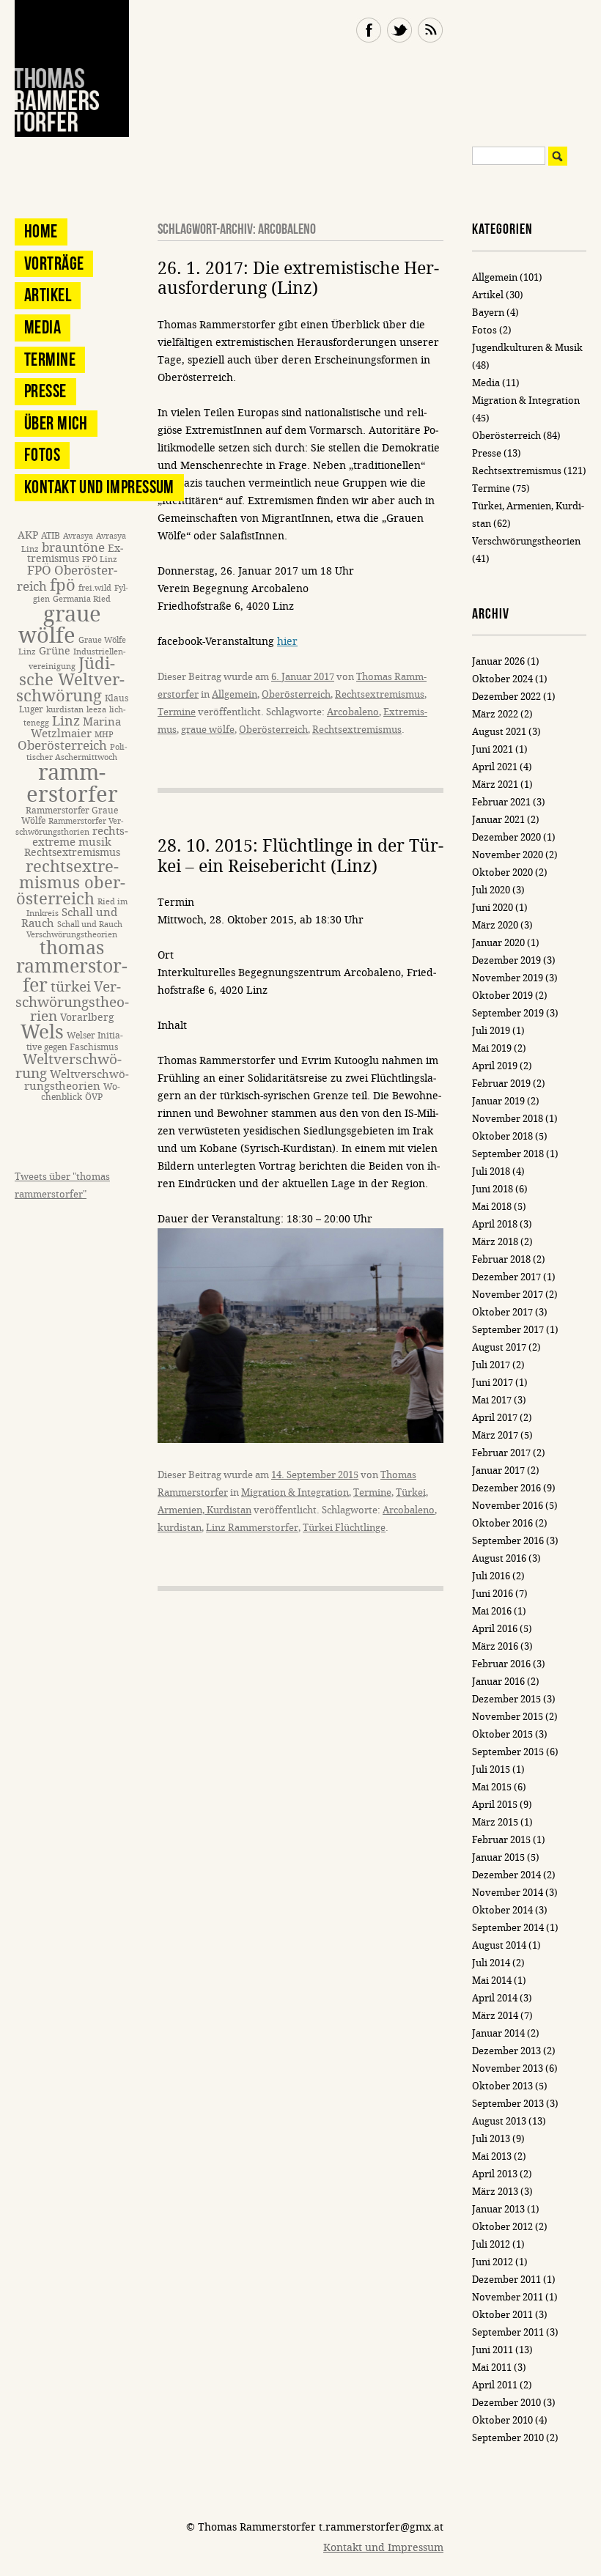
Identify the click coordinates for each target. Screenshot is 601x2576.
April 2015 (495, 1805)
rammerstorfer (72, 783)
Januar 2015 (498, 1857)
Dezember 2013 (506, 2051)
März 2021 (495, 785)
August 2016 (499, 1558)
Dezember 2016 (506, 1488)
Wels (42, 1032)
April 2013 (495, 2174)
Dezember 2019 (506, 960)
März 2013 (495, 2192)
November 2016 (508, 1506)
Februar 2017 (501, 1453)
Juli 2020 (491, 890)
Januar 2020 (498, 943)
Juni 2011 (493, 2350)
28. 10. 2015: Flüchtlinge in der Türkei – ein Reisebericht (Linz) (300, 856)
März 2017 (495, 1435)
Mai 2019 (492, 1048)
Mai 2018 (492, 1207)
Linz (66, 721)
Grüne (55, 651)
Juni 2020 (493, 908)
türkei (71, 987)
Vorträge (54, 263)
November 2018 (508, 1119)
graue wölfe (208, 730)
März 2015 (495, 1822)
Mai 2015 (492, 1787)
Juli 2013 (491, 2139)
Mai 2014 (492, 1981)
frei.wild (95, 588)
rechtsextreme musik (80, 837)
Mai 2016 (492, 1611)
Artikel (48, 295)
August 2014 (499, 1945)
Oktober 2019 (502, 996)
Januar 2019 (498, 1101)
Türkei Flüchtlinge (344, 1528)
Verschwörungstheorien (72, 1002)
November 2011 (508, 2297)
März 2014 (495, 2016)
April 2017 (495, 1418)
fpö (63, 585)
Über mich (56, 423)
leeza (96, 710)
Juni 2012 (493, 2262)
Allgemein (235, 694)
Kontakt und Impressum (99, 487)
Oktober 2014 (502, 1910)
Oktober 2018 (502, 1136)
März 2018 (495, 1242)
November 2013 (508, 2068)
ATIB (51, 535)
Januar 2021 (498, 820)
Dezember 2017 (506, 1277)
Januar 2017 (498, 1470)
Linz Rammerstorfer (252, 1528)
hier (287, 642)
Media (43, 327)
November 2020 (508, 855)
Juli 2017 (491, 1365)
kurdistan (180, 1528)
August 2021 (499, 732)
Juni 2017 (493, 1383)
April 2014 (495, 1998)
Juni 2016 (493, 1594)
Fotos (42, 455)
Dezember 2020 (506, 837)
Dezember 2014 (506, 1875)
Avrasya (78, 536)
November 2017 (508, 1295)
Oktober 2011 (502, 2315)
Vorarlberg (87, 1018)
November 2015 (508, 1717)
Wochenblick (81, 1092)
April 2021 (495, 767)
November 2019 (508, 978)
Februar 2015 (501, 1840)
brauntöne (73, 548)
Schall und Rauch (69, 918)
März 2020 (495, 925)
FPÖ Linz (100, 560)
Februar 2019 (501, 1084)
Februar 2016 (501, 1664)
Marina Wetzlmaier (76, 727)
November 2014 (508, 1893)
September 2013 (508, 2104)
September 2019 (508, 1013)
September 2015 (508, 1752)
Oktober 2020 (502, 872)
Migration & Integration (295, 1492)
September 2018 (508, 1154)
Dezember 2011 (506, 2280)
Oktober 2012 (502, 2227)
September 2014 (508, 1928)
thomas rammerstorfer (72, 967)
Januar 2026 (498, 661)
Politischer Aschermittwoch (77, 753)
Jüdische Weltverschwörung (71, 680)
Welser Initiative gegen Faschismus (75, 1041)
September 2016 (508, 1541)
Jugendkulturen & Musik (527, 348)
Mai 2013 (492, 2156)
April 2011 (495, 2385)
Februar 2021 (501, 802)
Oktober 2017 (502, 1312)
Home (41, 231)
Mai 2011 (492, 2368)
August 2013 (499, 2121)
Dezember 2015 (506, 1699)
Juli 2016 (491, 1576)
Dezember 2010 (506, 2403)
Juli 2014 (491, 1963)
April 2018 (495, 1224)
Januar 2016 (498, 1682)
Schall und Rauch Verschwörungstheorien (74, 930)
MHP (104, 735)
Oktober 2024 (502, 679)
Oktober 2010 (502, 2420)
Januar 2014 (498, 2033)
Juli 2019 (491, 1031)
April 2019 (495, 1066)
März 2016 (495, 1646)
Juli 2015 (491, 1769)
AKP (28, 535)
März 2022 (495, 714)
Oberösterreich (296, 694)
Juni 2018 (493, 1189)
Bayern (488, 313)
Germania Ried (82, 599)
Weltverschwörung (69, 1066)
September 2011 (508, 2332)
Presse (45, 391)
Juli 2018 (491, 1171)
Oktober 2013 (502, 2086)
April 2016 (495, 1629)
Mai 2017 (492, 1400)
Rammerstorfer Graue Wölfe (70, 815)
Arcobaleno (353, 712)
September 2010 (508, 2438)
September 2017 (508, 1330)
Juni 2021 (493, 749)
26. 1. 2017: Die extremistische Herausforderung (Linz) (298, 279)
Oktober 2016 (502, 1523)
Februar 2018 (501, 1259)
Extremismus (75, 554)
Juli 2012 (491, 2244)
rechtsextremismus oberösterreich (71, 883)
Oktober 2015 (502, 1734)
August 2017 (499, 1347)
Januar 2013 (498, 2209)
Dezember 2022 (506, 697)
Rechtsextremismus (380, 694)
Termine (177, 712)
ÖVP (94, 1097)
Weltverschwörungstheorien (77, 1080)
